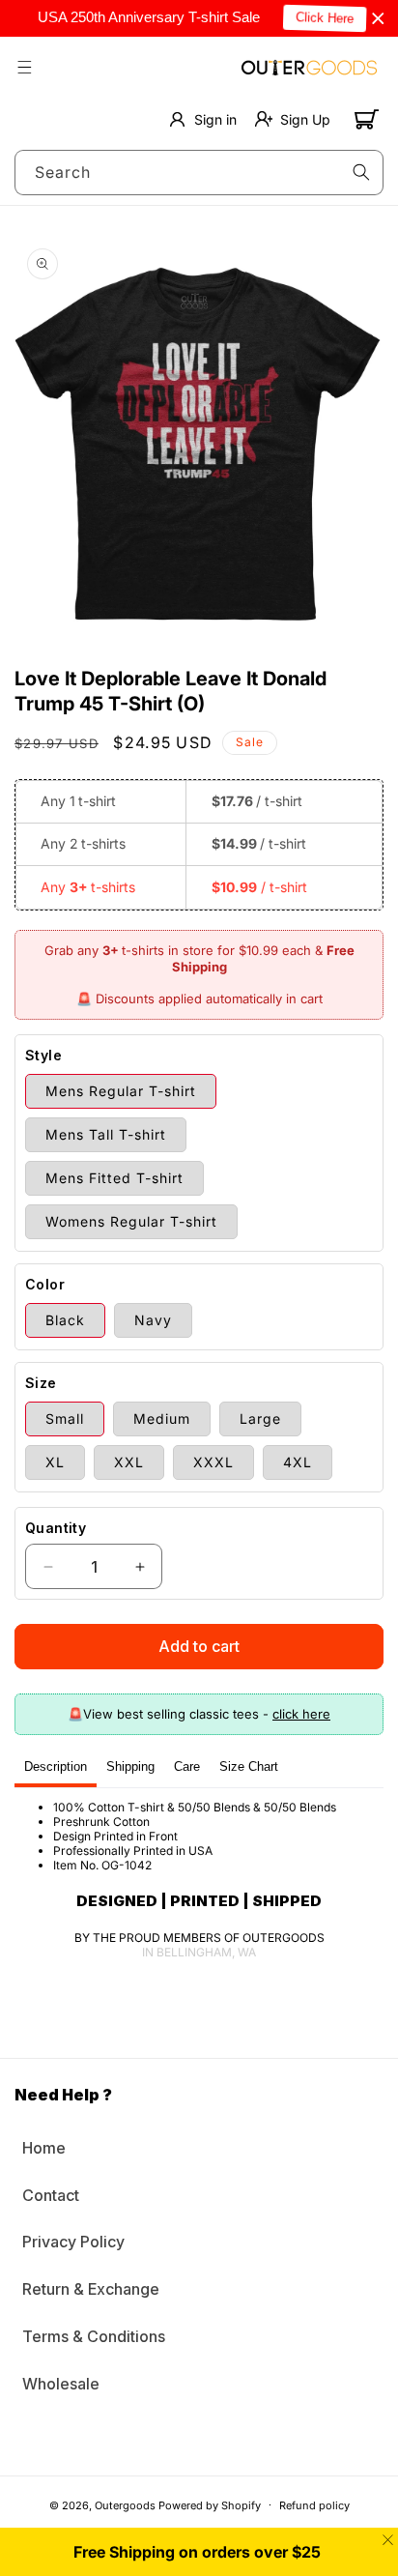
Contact (51, 2195)
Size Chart (249, 1766)
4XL (298, 1462)
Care (187, 1766)
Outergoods (125, 2504)
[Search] (361, 172)
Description (56, 1766)
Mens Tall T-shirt (106, 1134)
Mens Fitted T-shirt (114, 1178)
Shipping (130, 1766)
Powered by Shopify (210, 2504)
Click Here (317, 18)
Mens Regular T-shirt (121, 1091)
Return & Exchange (91, 2289)
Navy (153, 1320)
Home (44, 2148)
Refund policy (314, 2505)
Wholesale (61, 2384)
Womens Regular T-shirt (131, 1221)
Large (260, 1418)
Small (65, 1418)
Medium (162, 1418)
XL (55, 1462)
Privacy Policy (73, 2242)
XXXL (213, 1462)
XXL (129, 1462)
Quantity (56, 1528)
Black (65, 1320)
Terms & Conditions (94, 2336)
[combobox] (199, 173)
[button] (24, 67)
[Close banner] (378, 19)
